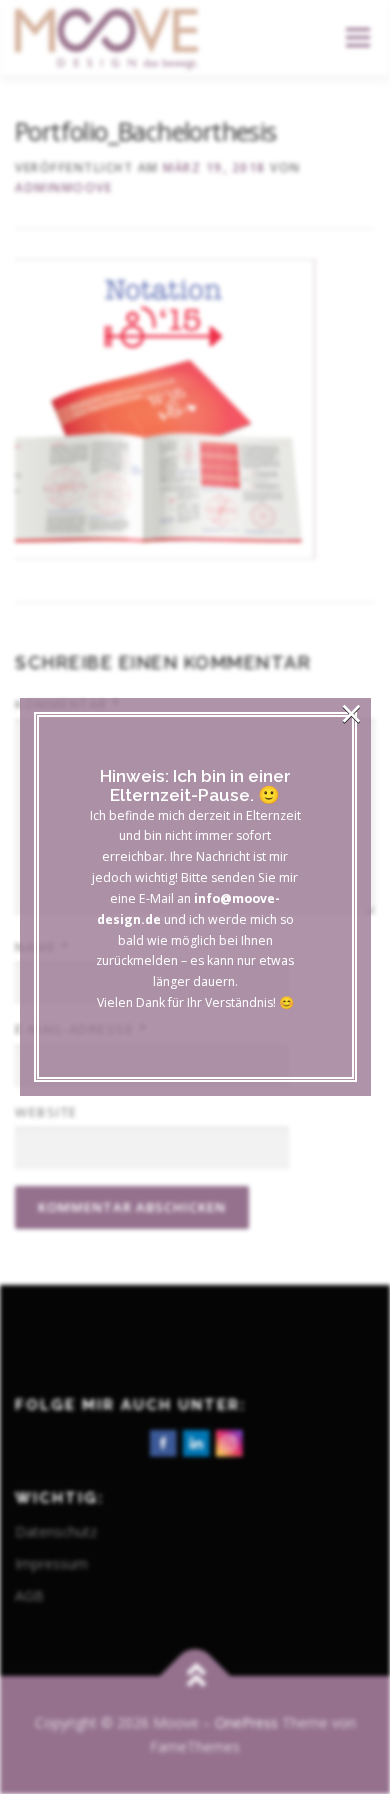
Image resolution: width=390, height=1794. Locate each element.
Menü (356, 37)
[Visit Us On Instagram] (228, 1441)
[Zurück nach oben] (195, 1676)
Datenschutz (56, 1531)
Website (46, 1112)
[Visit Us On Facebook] (162, 1441)
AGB (29, 1595)
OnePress (246, 1722)
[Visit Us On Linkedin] (195, 1441)
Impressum (51, 1563)
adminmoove (63, 187)
